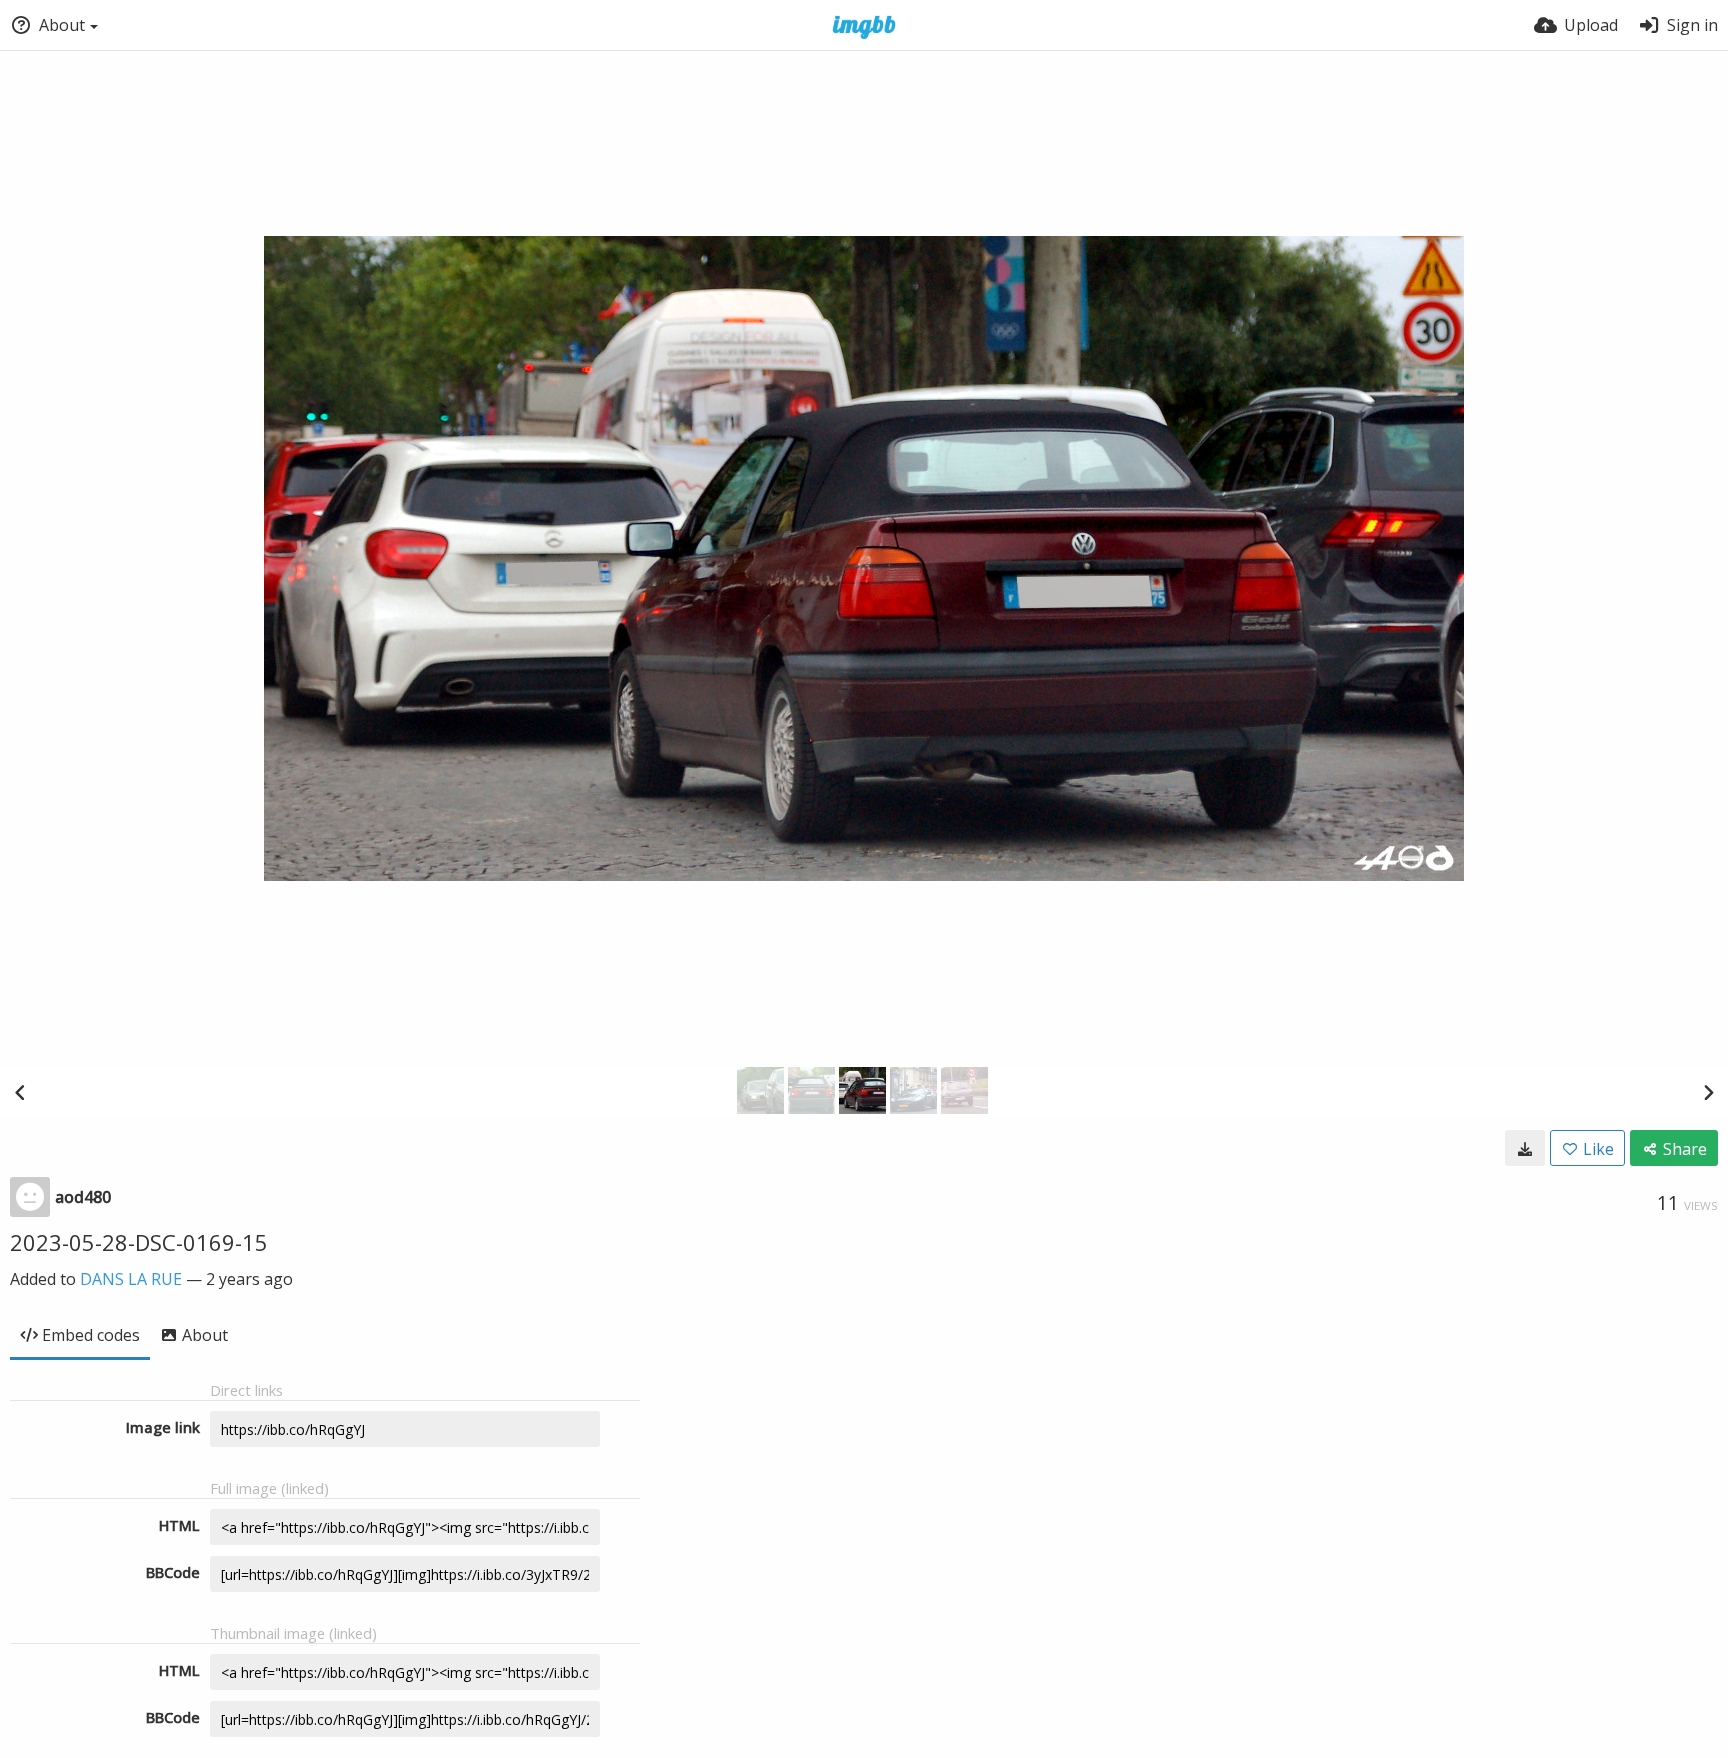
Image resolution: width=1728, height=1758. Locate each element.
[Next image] (1708, 1092)
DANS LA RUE (131, 1279)
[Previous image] (20, 1092)
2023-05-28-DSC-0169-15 (139, 1242)
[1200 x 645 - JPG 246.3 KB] (1525, 1148)
